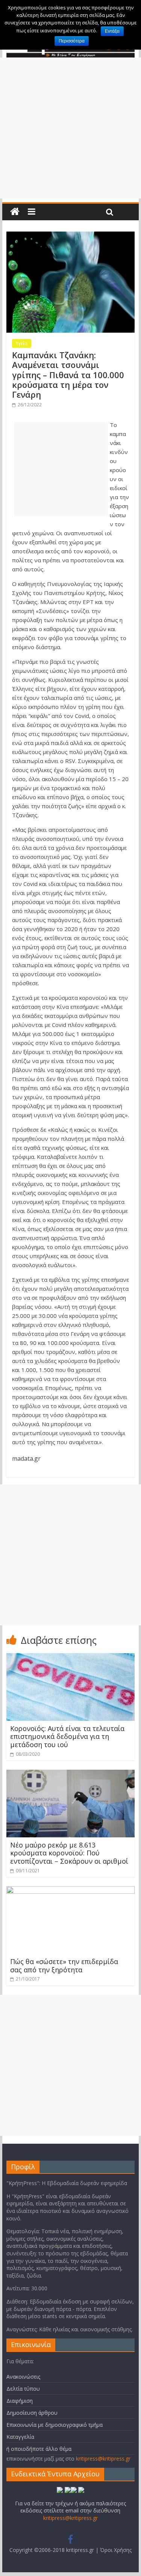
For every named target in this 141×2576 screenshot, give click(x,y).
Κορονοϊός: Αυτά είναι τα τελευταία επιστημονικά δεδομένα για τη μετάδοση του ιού (67, 1736)
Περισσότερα (72, 41)
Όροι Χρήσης (116, 2550)
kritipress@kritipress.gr (103, 2459)
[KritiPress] (15, 212)
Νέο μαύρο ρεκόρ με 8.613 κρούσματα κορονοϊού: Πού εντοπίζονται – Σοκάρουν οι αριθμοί (69, 1853)
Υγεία (22, 343)
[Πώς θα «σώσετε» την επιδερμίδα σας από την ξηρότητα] (71, 1891)
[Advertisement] (70, 128)
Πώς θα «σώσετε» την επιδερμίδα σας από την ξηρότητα (64, 1966)
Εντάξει (112, 31)
